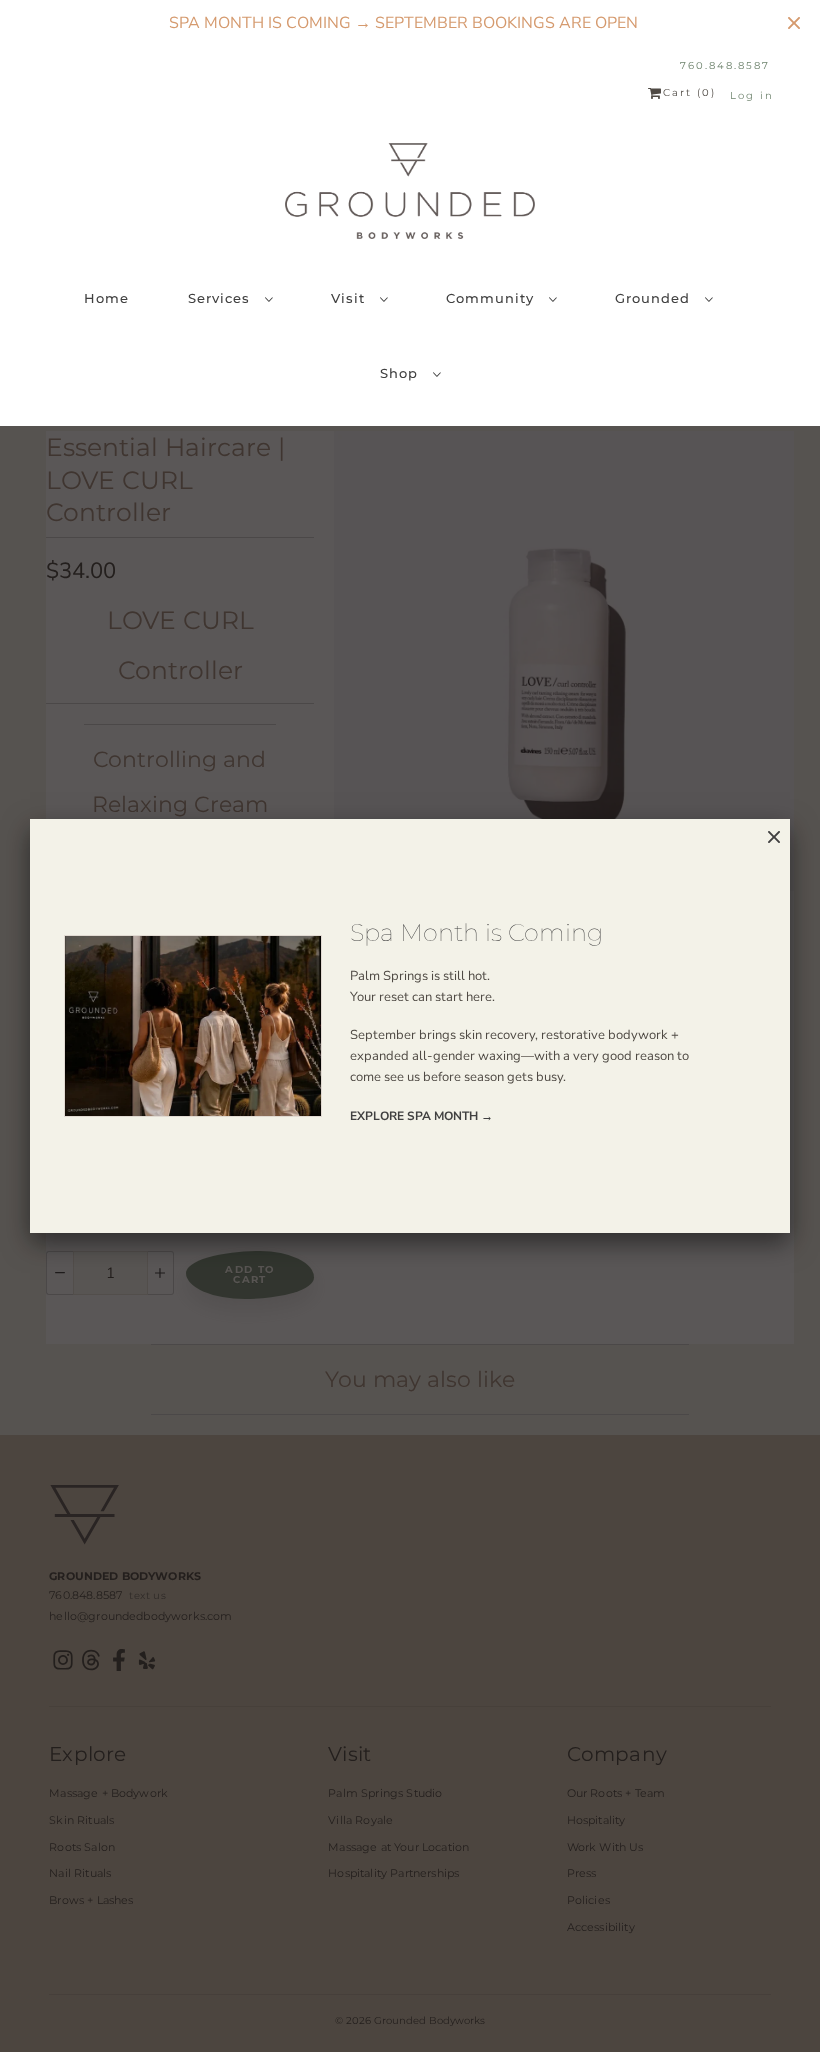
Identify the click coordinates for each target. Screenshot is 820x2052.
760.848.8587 (725, 65)
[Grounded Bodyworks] (410, 191)
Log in (752, 95)
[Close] (774, 837)
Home (106, 298)
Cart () (689, 93)
